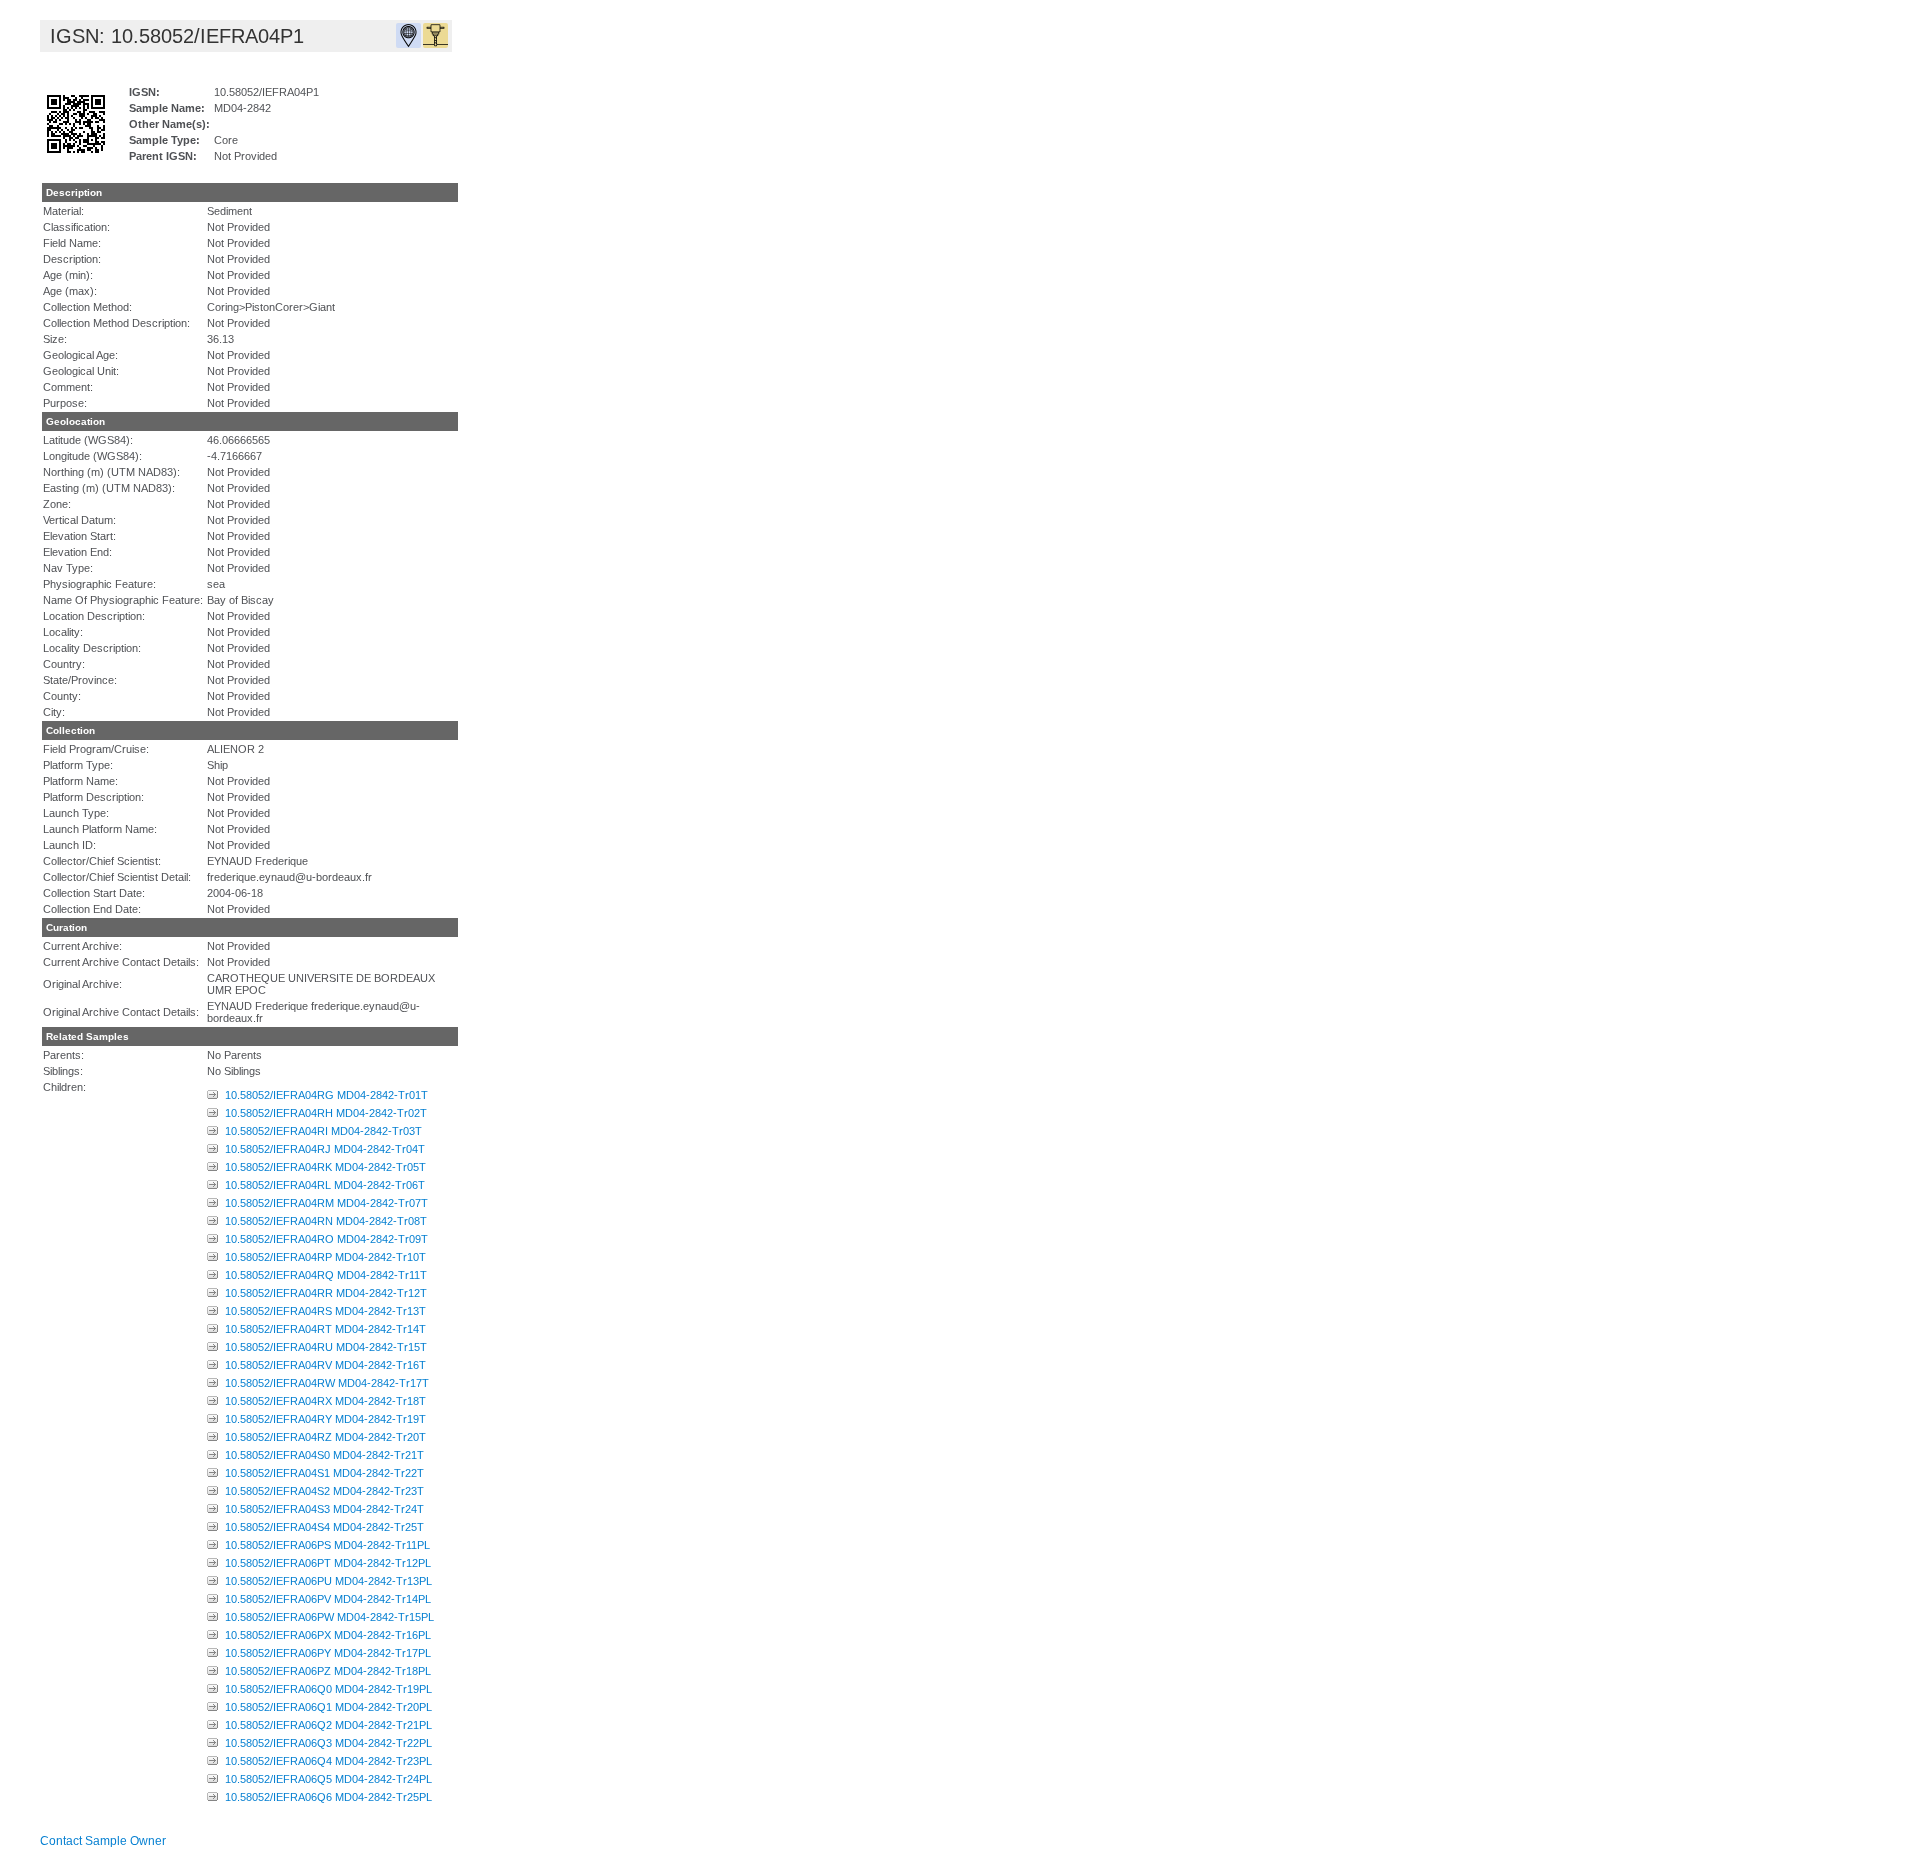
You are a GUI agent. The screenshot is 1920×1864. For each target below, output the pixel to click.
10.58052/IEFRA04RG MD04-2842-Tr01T (326, 1095)
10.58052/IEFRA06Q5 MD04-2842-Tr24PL (328, 1779)
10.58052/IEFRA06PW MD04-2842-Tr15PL (329, 1617)
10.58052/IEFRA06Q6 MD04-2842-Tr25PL (328, 1797)
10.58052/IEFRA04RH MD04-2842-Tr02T (326, 1113)
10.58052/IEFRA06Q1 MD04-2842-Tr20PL (328, 1707)
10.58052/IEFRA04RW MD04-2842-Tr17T (327, 1383)
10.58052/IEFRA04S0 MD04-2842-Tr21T (324, 1455)
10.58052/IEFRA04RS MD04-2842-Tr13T (325, 1311)
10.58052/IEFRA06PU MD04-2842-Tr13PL (328, 1581)
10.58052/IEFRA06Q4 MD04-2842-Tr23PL (328, 1761)
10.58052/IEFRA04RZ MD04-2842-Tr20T (325, 1437)
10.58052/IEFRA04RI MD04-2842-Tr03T (323, 1131)
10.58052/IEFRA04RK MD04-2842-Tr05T (325, 1167)
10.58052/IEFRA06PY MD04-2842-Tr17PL (328, 1653)
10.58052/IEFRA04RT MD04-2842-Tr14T (325, 1329)
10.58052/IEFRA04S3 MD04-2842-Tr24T (324, 1509)
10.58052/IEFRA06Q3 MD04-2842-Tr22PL (328, 1743)
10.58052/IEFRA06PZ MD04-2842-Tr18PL (328, 1671)
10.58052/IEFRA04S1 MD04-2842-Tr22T (324, 1473)
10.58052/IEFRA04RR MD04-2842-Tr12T (326, 1293)
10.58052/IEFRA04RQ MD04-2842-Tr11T (326, 1275)
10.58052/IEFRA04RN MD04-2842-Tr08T (326, 1221)
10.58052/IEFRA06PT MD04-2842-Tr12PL (328, 1563)
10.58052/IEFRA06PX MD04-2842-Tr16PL (328, 1635)
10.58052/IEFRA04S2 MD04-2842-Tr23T (324, 1491)
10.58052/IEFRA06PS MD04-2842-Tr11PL (327, 1545)
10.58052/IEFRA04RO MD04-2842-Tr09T (326, 1239)
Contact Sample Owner (103, 1841)
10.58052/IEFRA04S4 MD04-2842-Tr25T (324, 1527)
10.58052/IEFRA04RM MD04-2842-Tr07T (326, 1203)
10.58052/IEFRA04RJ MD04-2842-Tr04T (325, 1149)
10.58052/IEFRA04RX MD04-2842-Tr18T (325, 1401)
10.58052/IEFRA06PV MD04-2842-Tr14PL (328, 1599)
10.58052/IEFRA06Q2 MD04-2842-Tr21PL (328, 1725)
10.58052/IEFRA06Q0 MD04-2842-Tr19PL (328, 1689)
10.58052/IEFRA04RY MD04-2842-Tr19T (325, 1419)
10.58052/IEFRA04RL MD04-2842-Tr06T (325, 1185)
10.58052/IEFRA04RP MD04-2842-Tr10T (325, 1257)
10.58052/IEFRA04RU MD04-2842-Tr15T (326, 1347)
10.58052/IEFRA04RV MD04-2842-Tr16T (325, 1365)
